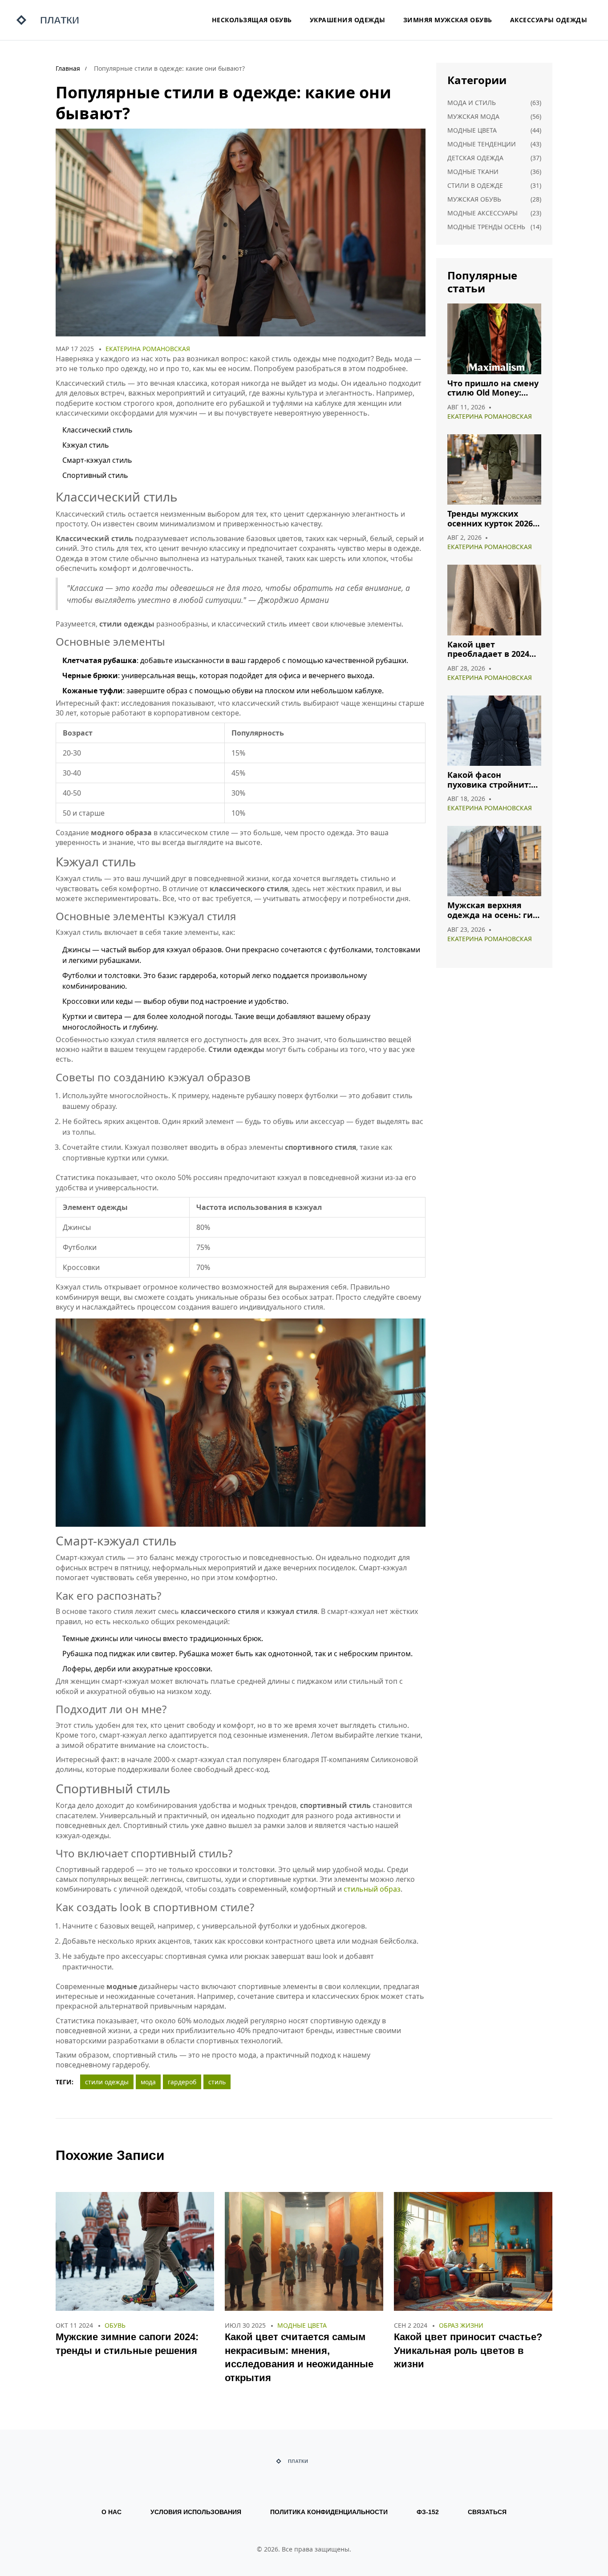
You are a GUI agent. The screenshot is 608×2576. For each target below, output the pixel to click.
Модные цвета (472, 130)
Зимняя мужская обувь (448, 20)
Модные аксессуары (482, 213)
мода (148, 2082)
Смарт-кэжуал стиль (97, 460)
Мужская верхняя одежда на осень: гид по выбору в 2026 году (493, 910)
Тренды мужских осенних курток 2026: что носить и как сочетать (491, 519)
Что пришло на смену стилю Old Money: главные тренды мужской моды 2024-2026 (493, 388)
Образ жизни (461, 2325)
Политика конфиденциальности (329, 2512)
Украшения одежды (348, 20)
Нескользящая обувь (252, 20)
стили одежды (107, 2082)
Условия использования (196, 2512)
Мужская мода (473, 116)
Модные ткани (473, 172)
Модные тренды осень (486, 227)
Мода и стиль (472, 103)
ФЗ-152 (428, 2512)
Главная (68, 68)
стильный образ (372, 1889)
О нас (111, 2512)
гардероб (182, 2082)
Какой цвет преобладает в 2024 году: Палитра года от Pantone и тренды (493, 649)
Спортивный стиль (95, 475)
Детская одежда (475, 158)
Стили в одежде (475, 185)
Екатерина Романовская (148, 349)
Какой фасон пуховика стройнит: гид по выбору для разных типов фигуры (494, 780)
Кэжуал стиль (86, 445)
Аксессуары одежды (549, 20)
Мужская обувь (474, 199)
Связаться (487, 2512)
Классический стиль (97, 430)
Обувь (115, 2325)
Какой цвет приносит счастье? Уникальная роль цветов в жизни (468, 2351)
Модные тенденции (482, 144)
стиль (217, 2082)
